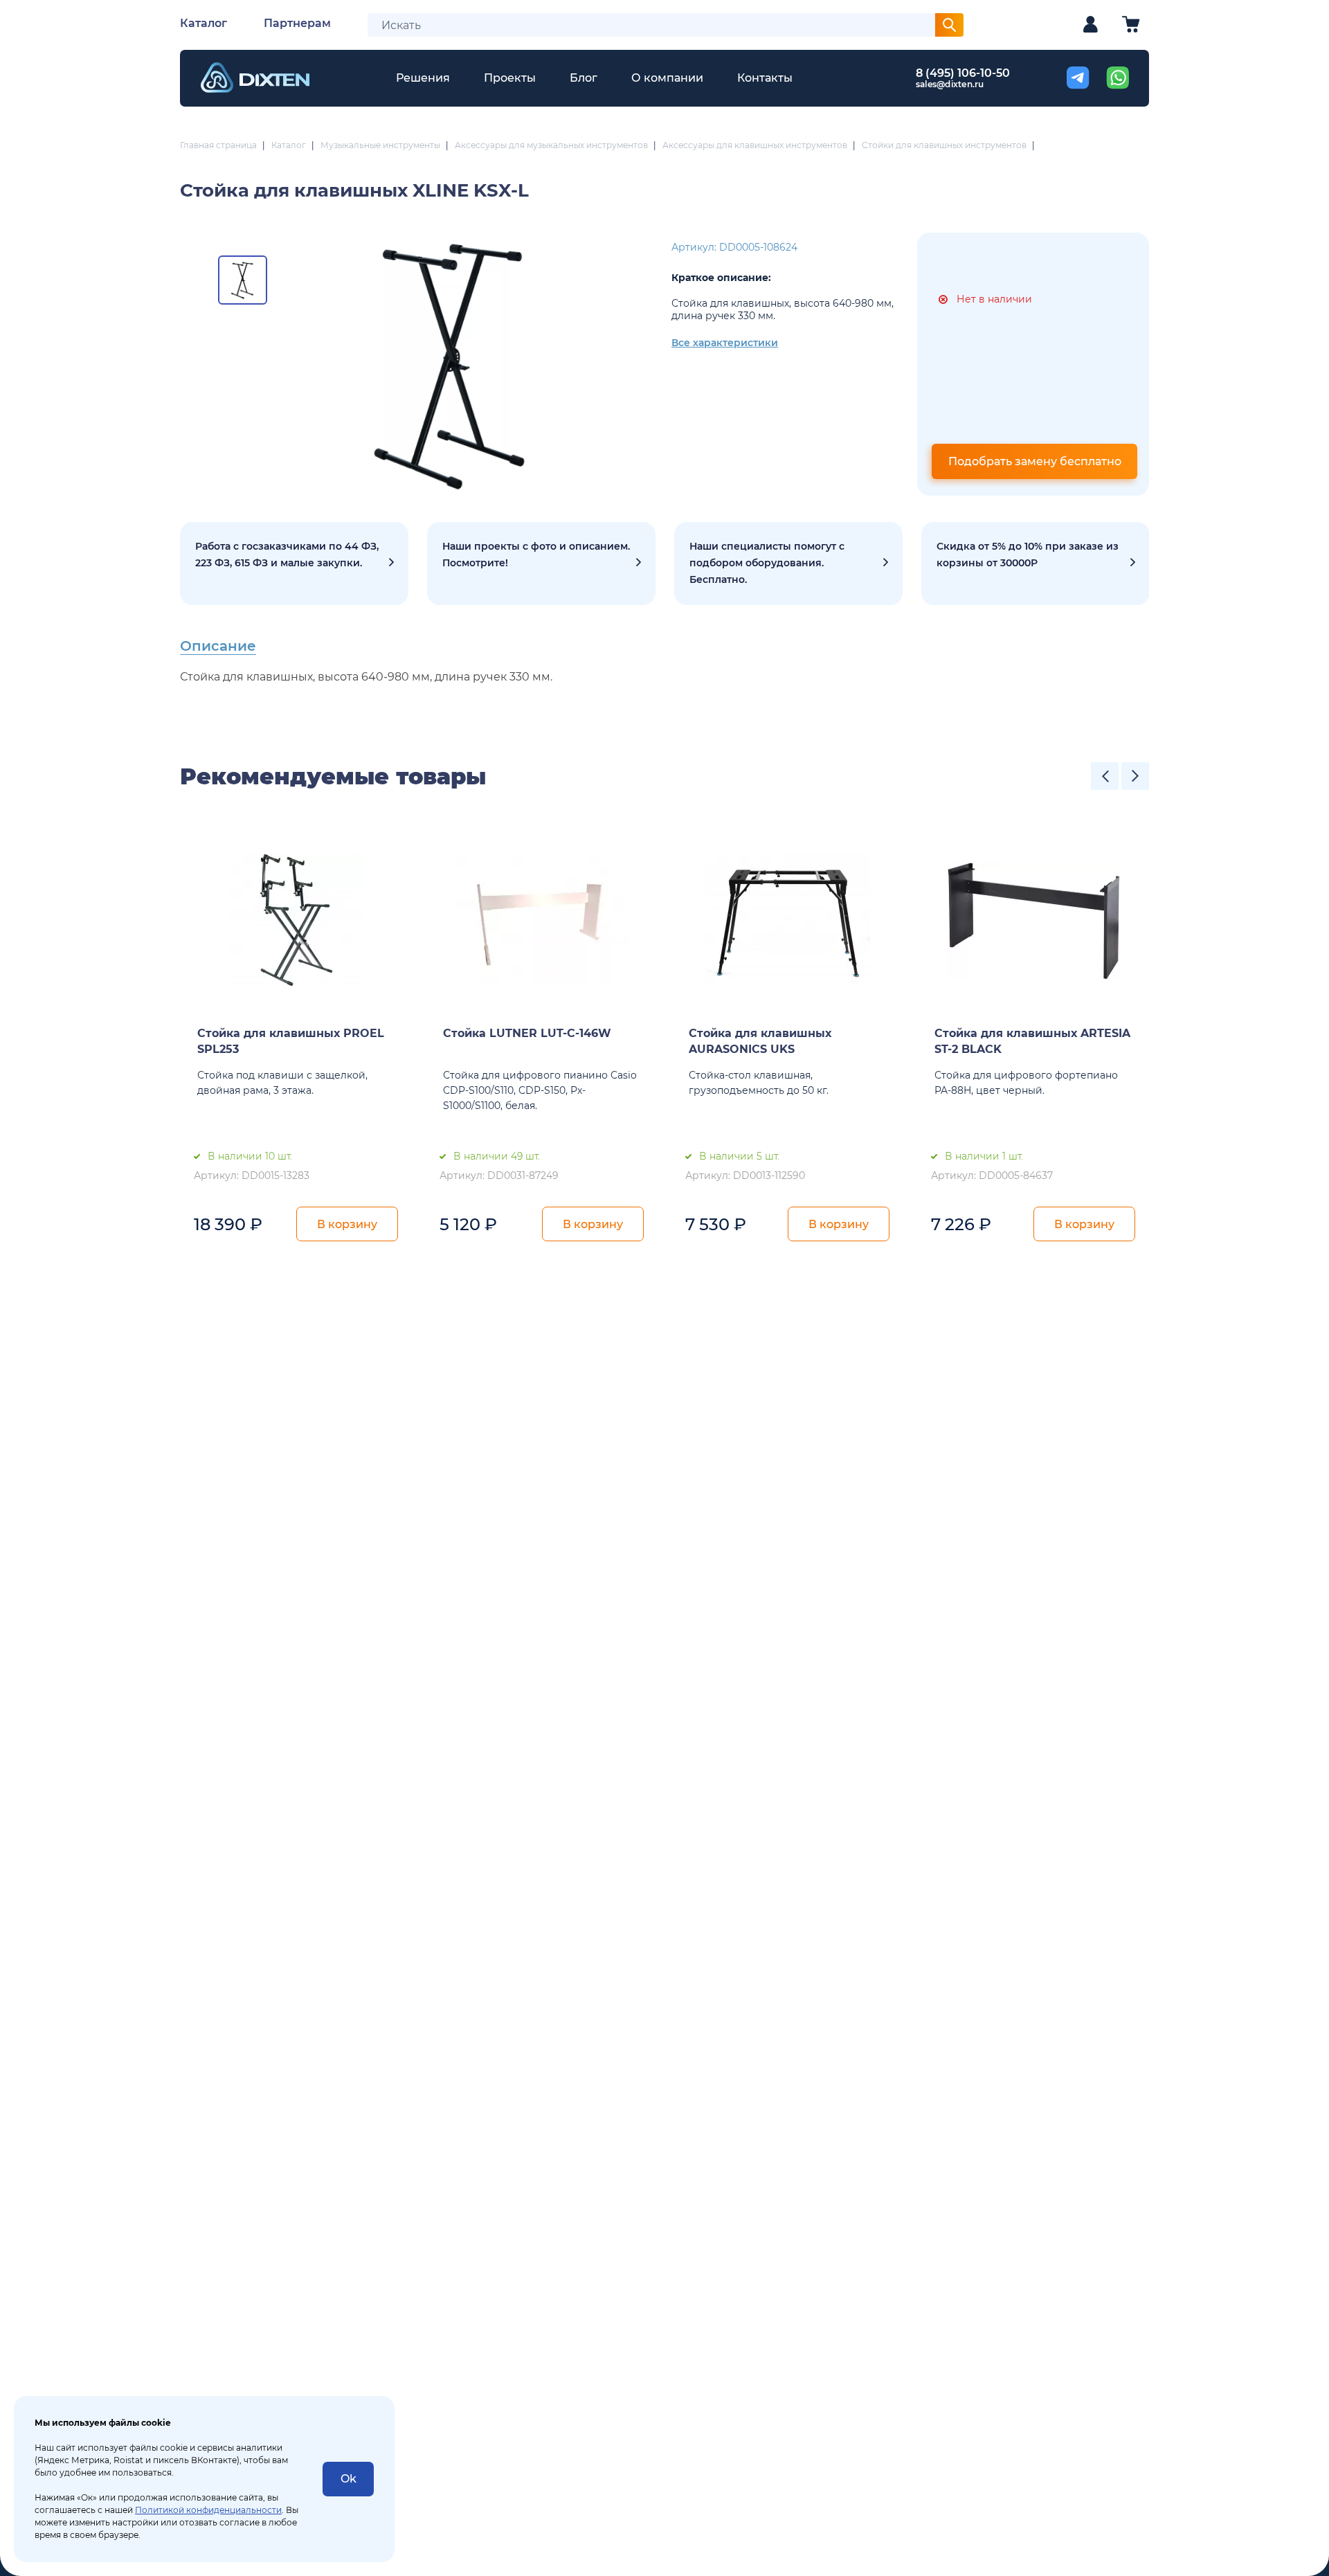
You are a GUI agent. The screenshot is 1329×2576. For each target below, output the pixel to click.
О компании (667, 78)
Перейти (1036, 564)
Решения (423, 78)
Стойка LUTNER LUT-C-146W (527, 1033)
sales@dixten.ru (950, 84)
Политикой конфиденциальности (208, 2510)
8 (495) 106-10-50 (963, 73)
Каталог (204, 23)
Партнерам (297, 23)
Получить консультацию (788, 564)
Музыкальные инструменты (380, 145)
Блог (584, 78)
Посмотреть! (541, 564)
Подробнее (294, 564)
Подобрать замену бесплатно (1035, 461)
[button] (1105, 776)
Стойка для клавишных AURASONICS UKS (760, 1041)
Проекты (510, 78)
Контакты (765, 78)
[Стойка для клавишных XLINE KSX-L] (452, 364)
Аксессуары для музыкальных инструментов (551, 145)
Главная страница (218, 145)
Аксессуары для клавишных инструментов (755, 145)
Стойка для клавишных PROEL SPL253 (291, 1041)
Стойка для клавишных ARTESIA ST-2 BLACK (1032, 1041)
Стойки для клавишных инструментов (944, 145)
